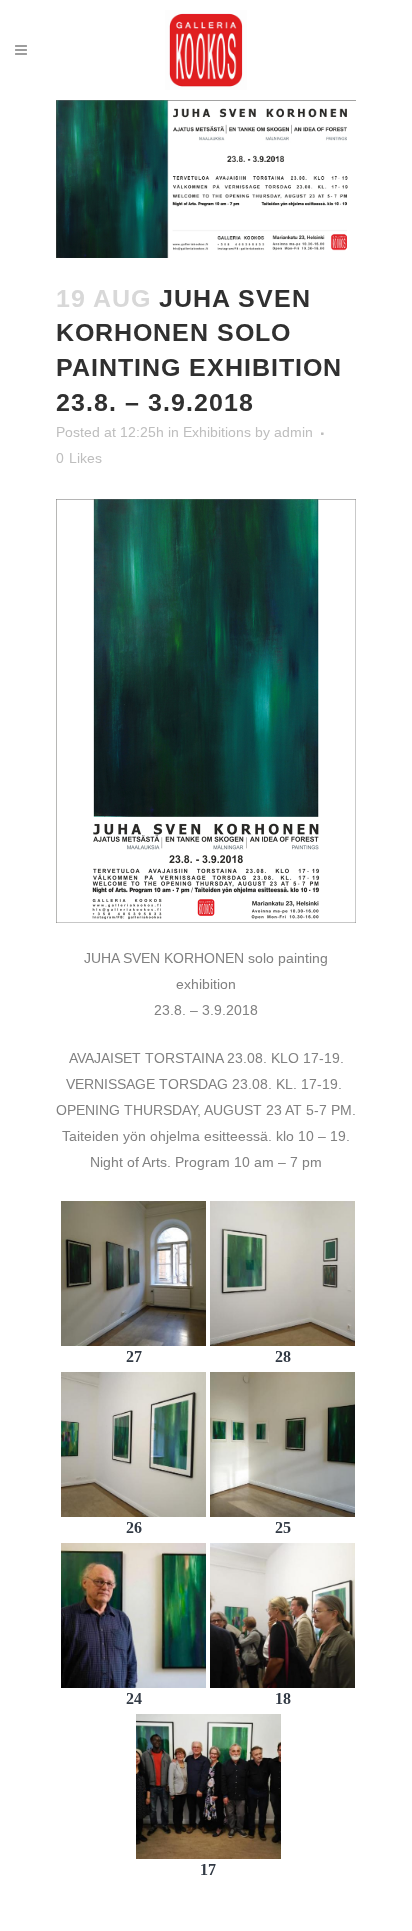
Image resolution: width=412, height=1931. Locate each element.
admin (293, 432)
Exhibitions (217, 432)
